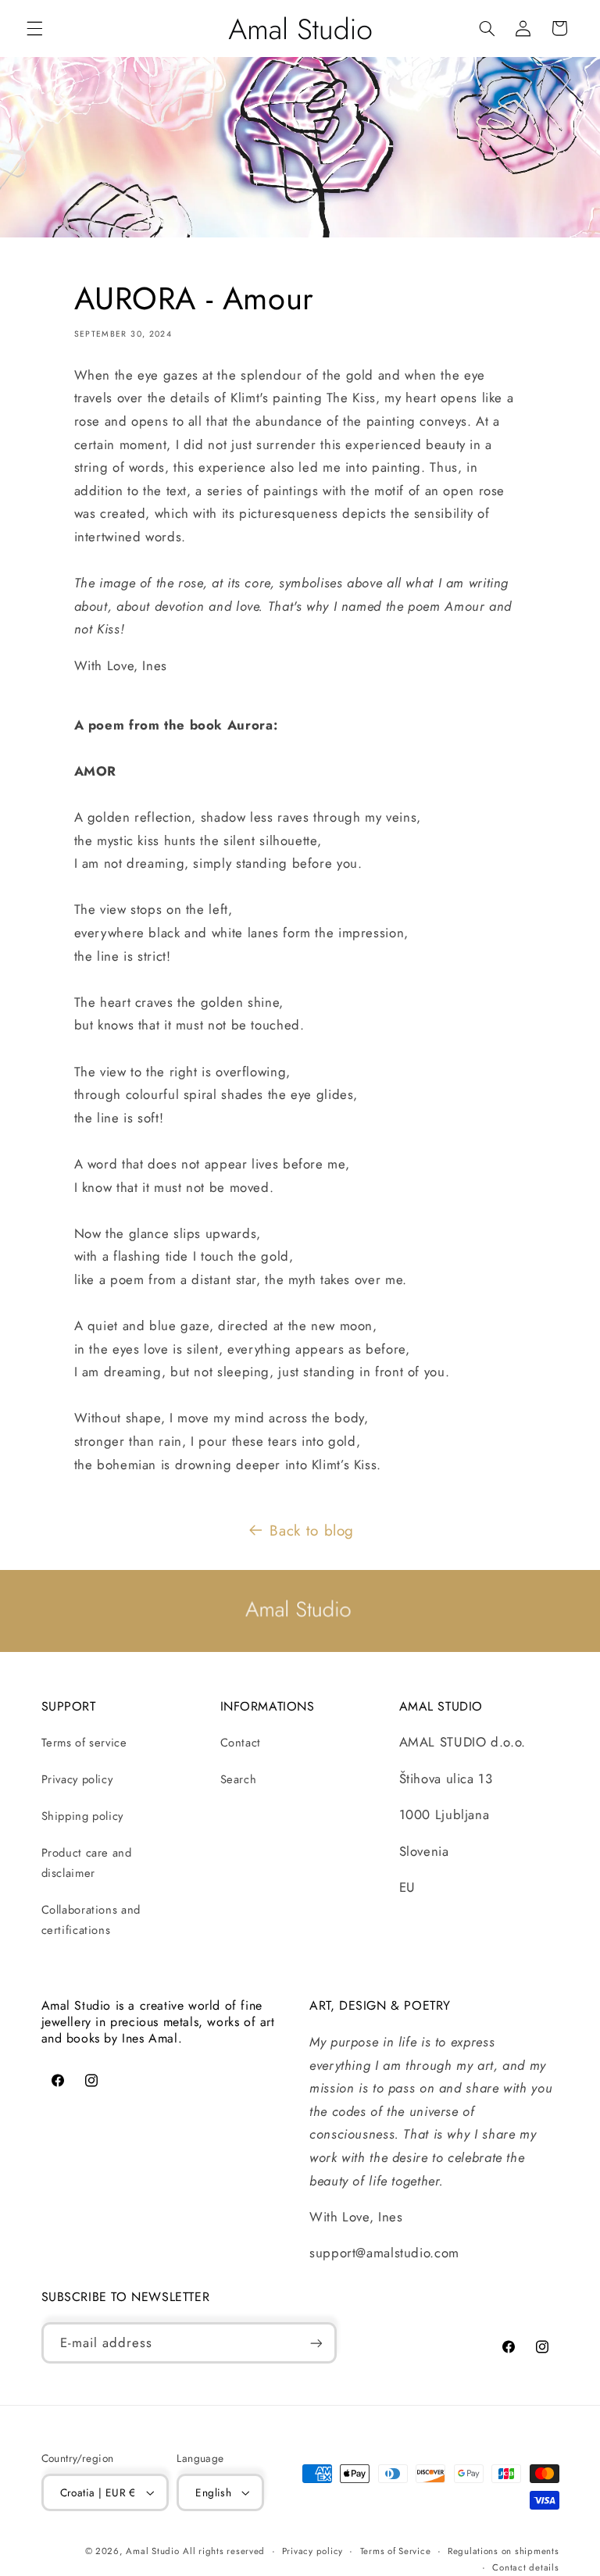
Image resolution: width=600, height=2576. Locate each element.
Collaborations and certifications (91, 1920)
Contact (241, 1743)
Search (239, 1779)
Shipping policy (82, 1816)
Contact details (525, 2567)
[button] (34, 28)
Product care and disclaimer (87, 1863)
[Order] (316, 2343)
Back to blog (312, 1531)
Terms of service (84, 1743)
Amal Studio (152, 2551)
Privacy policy (77, 1779)
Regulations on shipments (504, 2551)
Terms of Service (396, 2551)
